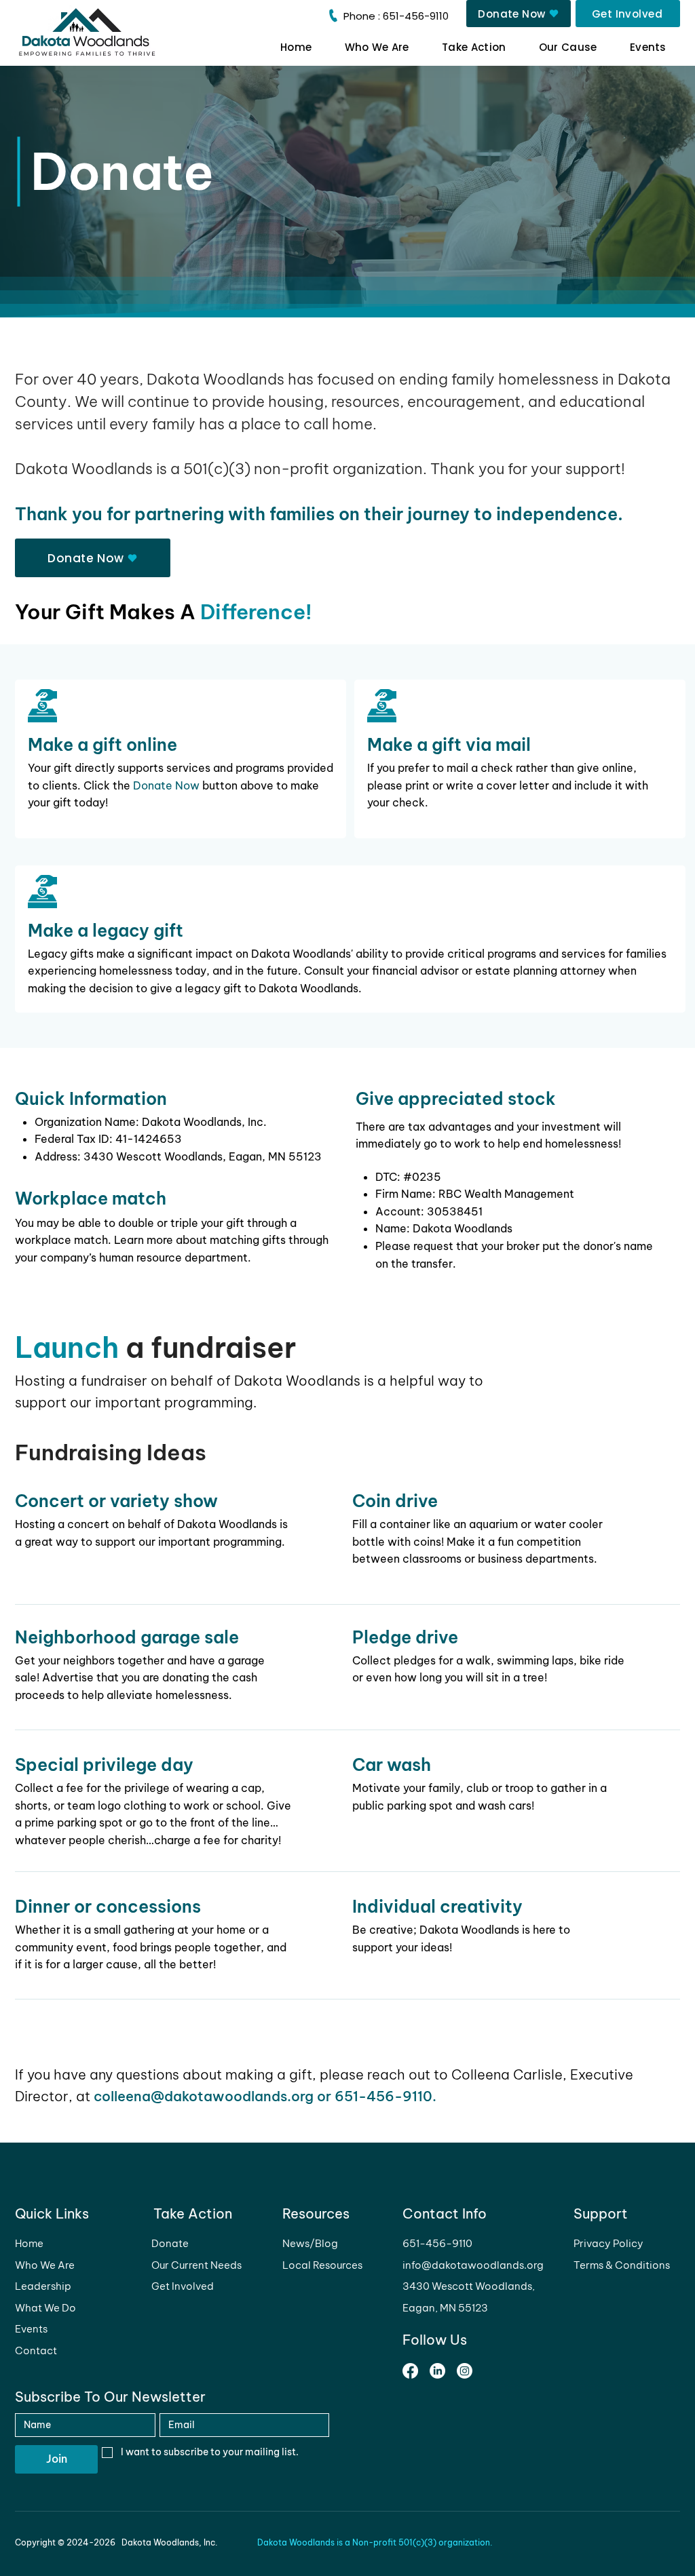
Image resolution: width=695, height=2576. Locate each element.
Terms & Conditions (622, 2265)
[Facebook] (410, 2371)
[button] (474, 47)
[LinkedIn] (437, 2371)
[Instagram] (465, 2371)
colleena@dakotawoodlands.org (204, 2096)
